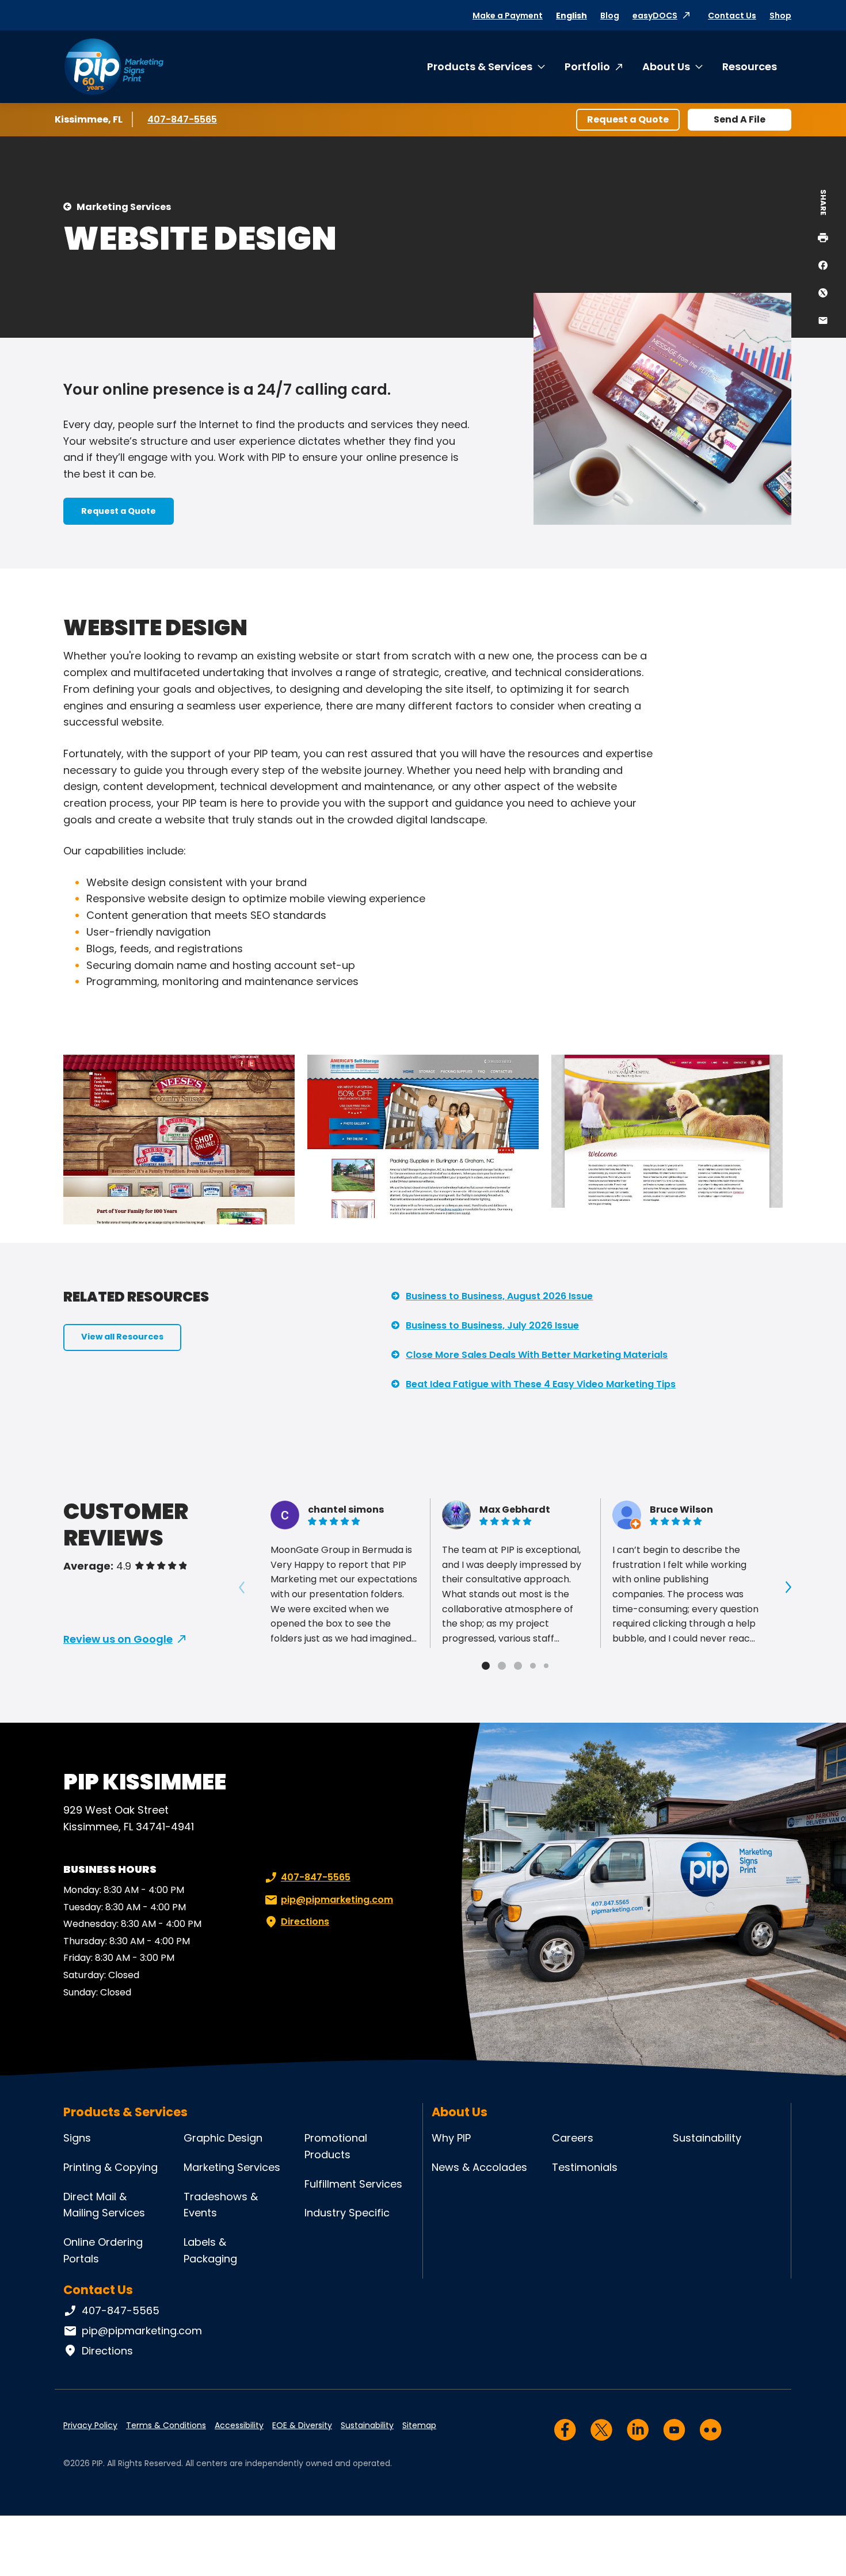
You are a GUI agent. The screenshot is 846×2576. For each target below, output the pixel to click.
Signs (77, 2138)
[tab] (486, 1666)
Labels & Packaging (210, 2250)
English (571, 16)
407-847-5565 (182, 119)
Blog (610, 16)
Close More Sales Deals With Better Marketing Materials (537, 1355)
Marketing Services (124, 207)
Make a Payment (508, 16)
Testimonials (585, 2167)
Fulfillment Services (353, 2184)
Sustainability (707, 2138)
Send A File (740, 119)
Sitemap (419, 2425)
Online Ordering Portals (103, 2250)
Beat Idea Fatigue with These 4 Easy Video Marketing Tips (541, 1384)
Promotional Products (336, 2146)
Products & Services (480, 66)
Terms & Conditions (166, 2425)
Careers (573, 2138)
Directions (305, 1921)
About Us (666, 66)
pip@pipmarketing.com (337, 1900)
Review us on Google (118, 1639)
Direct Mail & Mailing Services (104, 2205)
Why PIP (451, 2138)
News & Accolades (479, 2167)
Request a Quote (628, 119)
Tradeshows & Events (221, 2205)
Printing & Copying (110, 2167)
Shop (780, 16)
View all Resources (122, 1337)
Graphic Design (223, 2138)
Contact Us (732, 16)
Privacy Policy (90, 2425)
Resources (750, 66)
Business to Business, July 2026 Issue (492, 1325)
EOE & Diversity (302, 2425)
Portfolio (587, 66)
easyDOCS (655, 16)
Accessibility (239, 2425)
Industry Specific (347, 2213)
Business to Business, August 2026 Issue (499, 1296)
